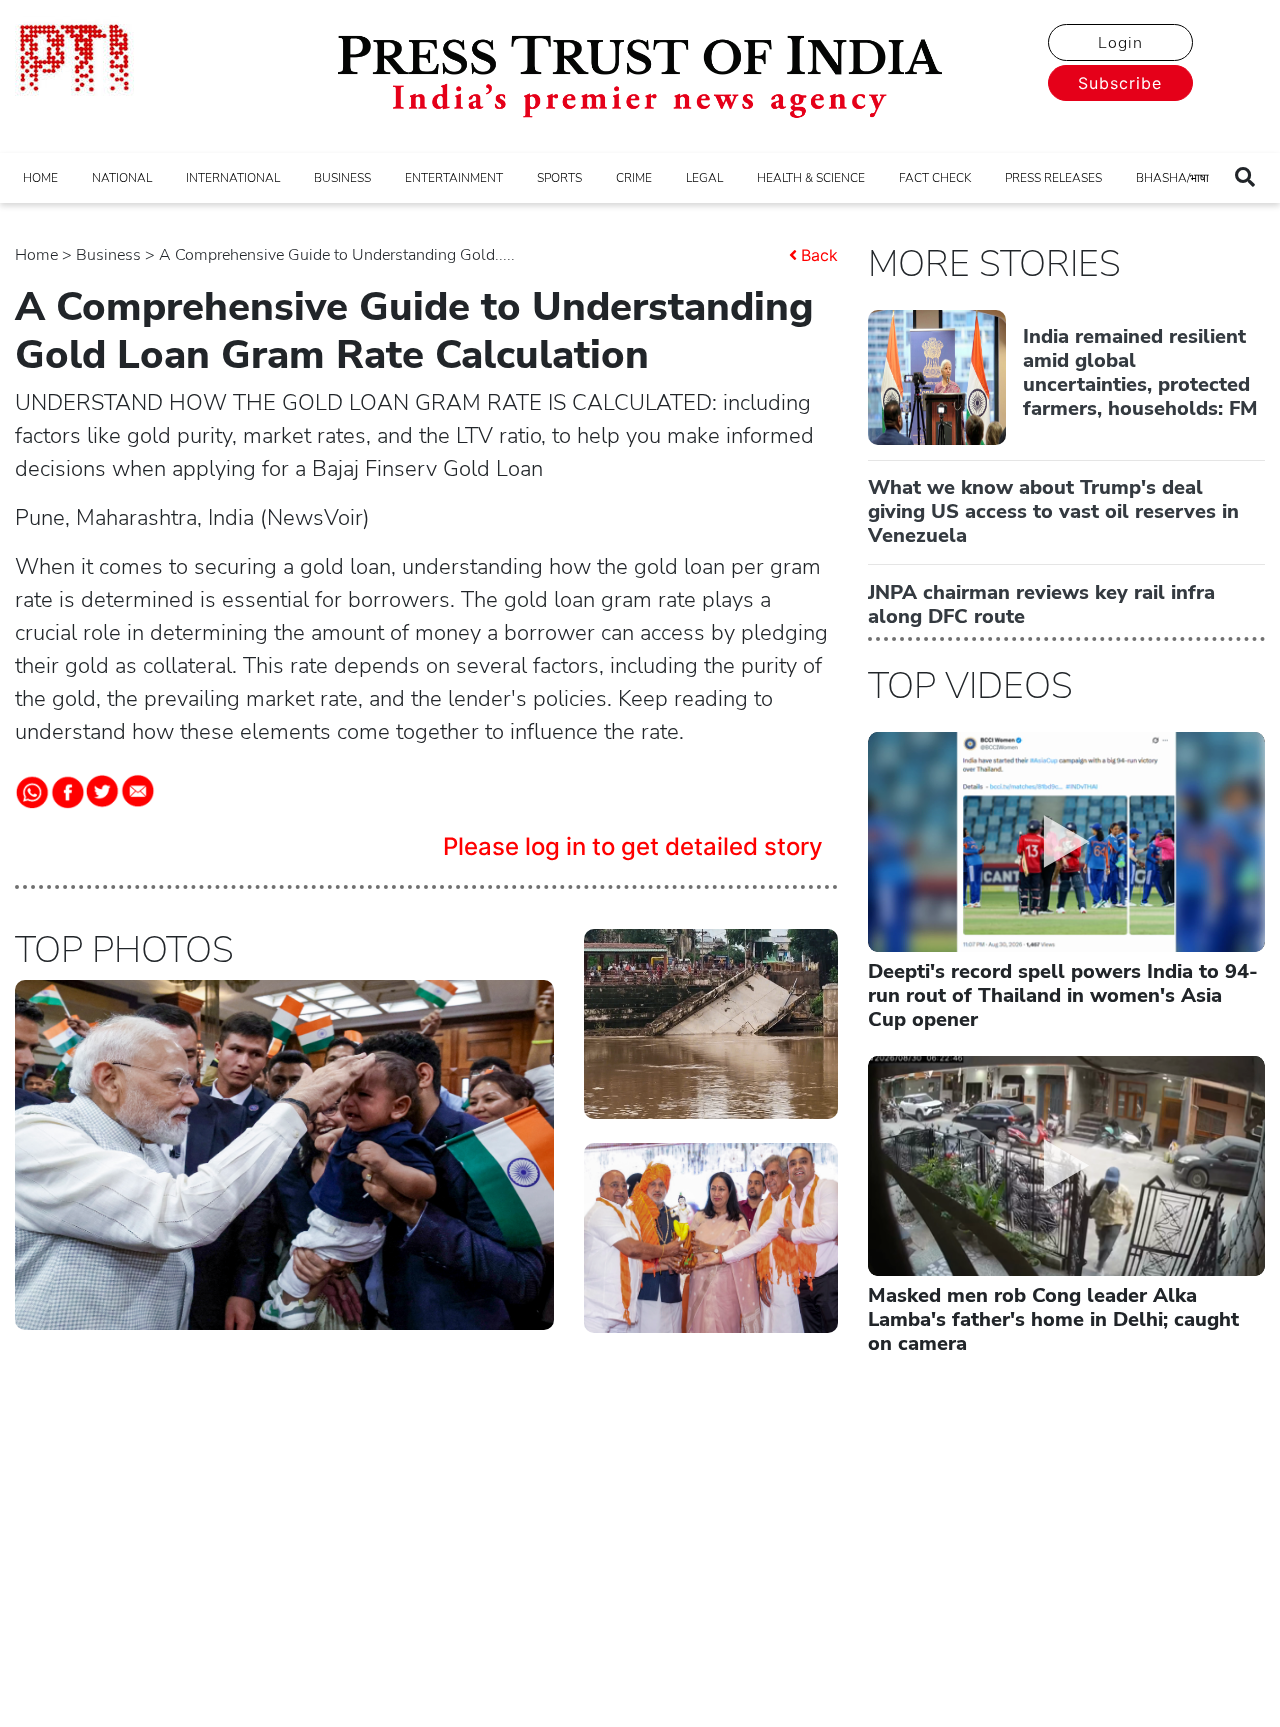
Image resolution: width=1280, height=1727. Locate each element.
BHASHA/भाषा (1172, 178)
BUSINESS (342, 178)
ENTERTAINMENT (454, 178)
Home (36, 255)
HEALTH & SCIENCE (811, 178)
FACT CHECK (935, 178)
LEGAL (704, 178)
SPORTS (559, 178)
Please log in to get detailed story (633, 846)
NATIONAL (122, 178)
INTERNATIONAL (233, 178)
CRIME (634, 178)
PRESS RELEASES (1053, 178)
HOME (40, 178)
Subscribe (1120, 83)
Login (1120, 43)
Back (819, 255)
